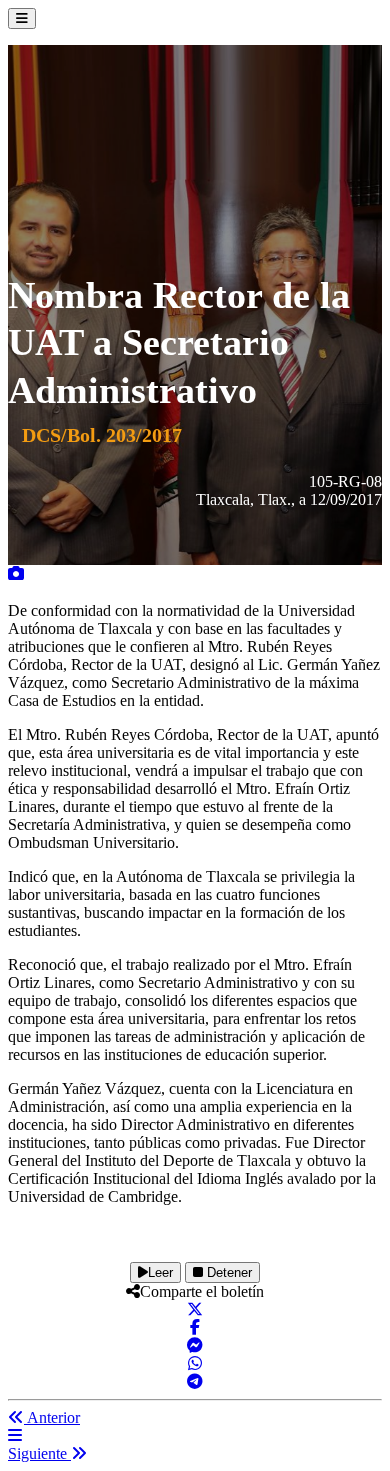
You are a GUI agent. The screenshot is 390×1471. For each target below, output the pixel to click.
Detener (227, 1272)
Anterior (52, 1417)
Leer (160, 1272)
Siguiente (39, 1453)
